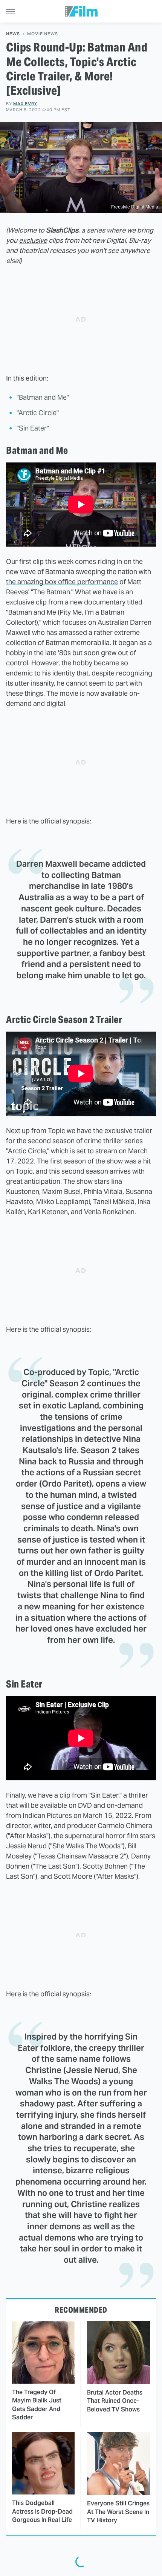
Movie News (43, 34)
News (13, 34)
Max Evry (25, 104)
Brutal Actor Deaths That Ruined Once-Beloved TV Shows (115, 2401)
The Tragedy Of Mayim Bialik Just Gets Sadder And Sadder (37, 2405)
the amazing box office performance (62, 582)
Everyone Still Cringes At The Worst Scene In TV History (118, 2512)
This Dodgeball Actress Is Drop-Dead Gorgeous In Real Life (42, 2511)
